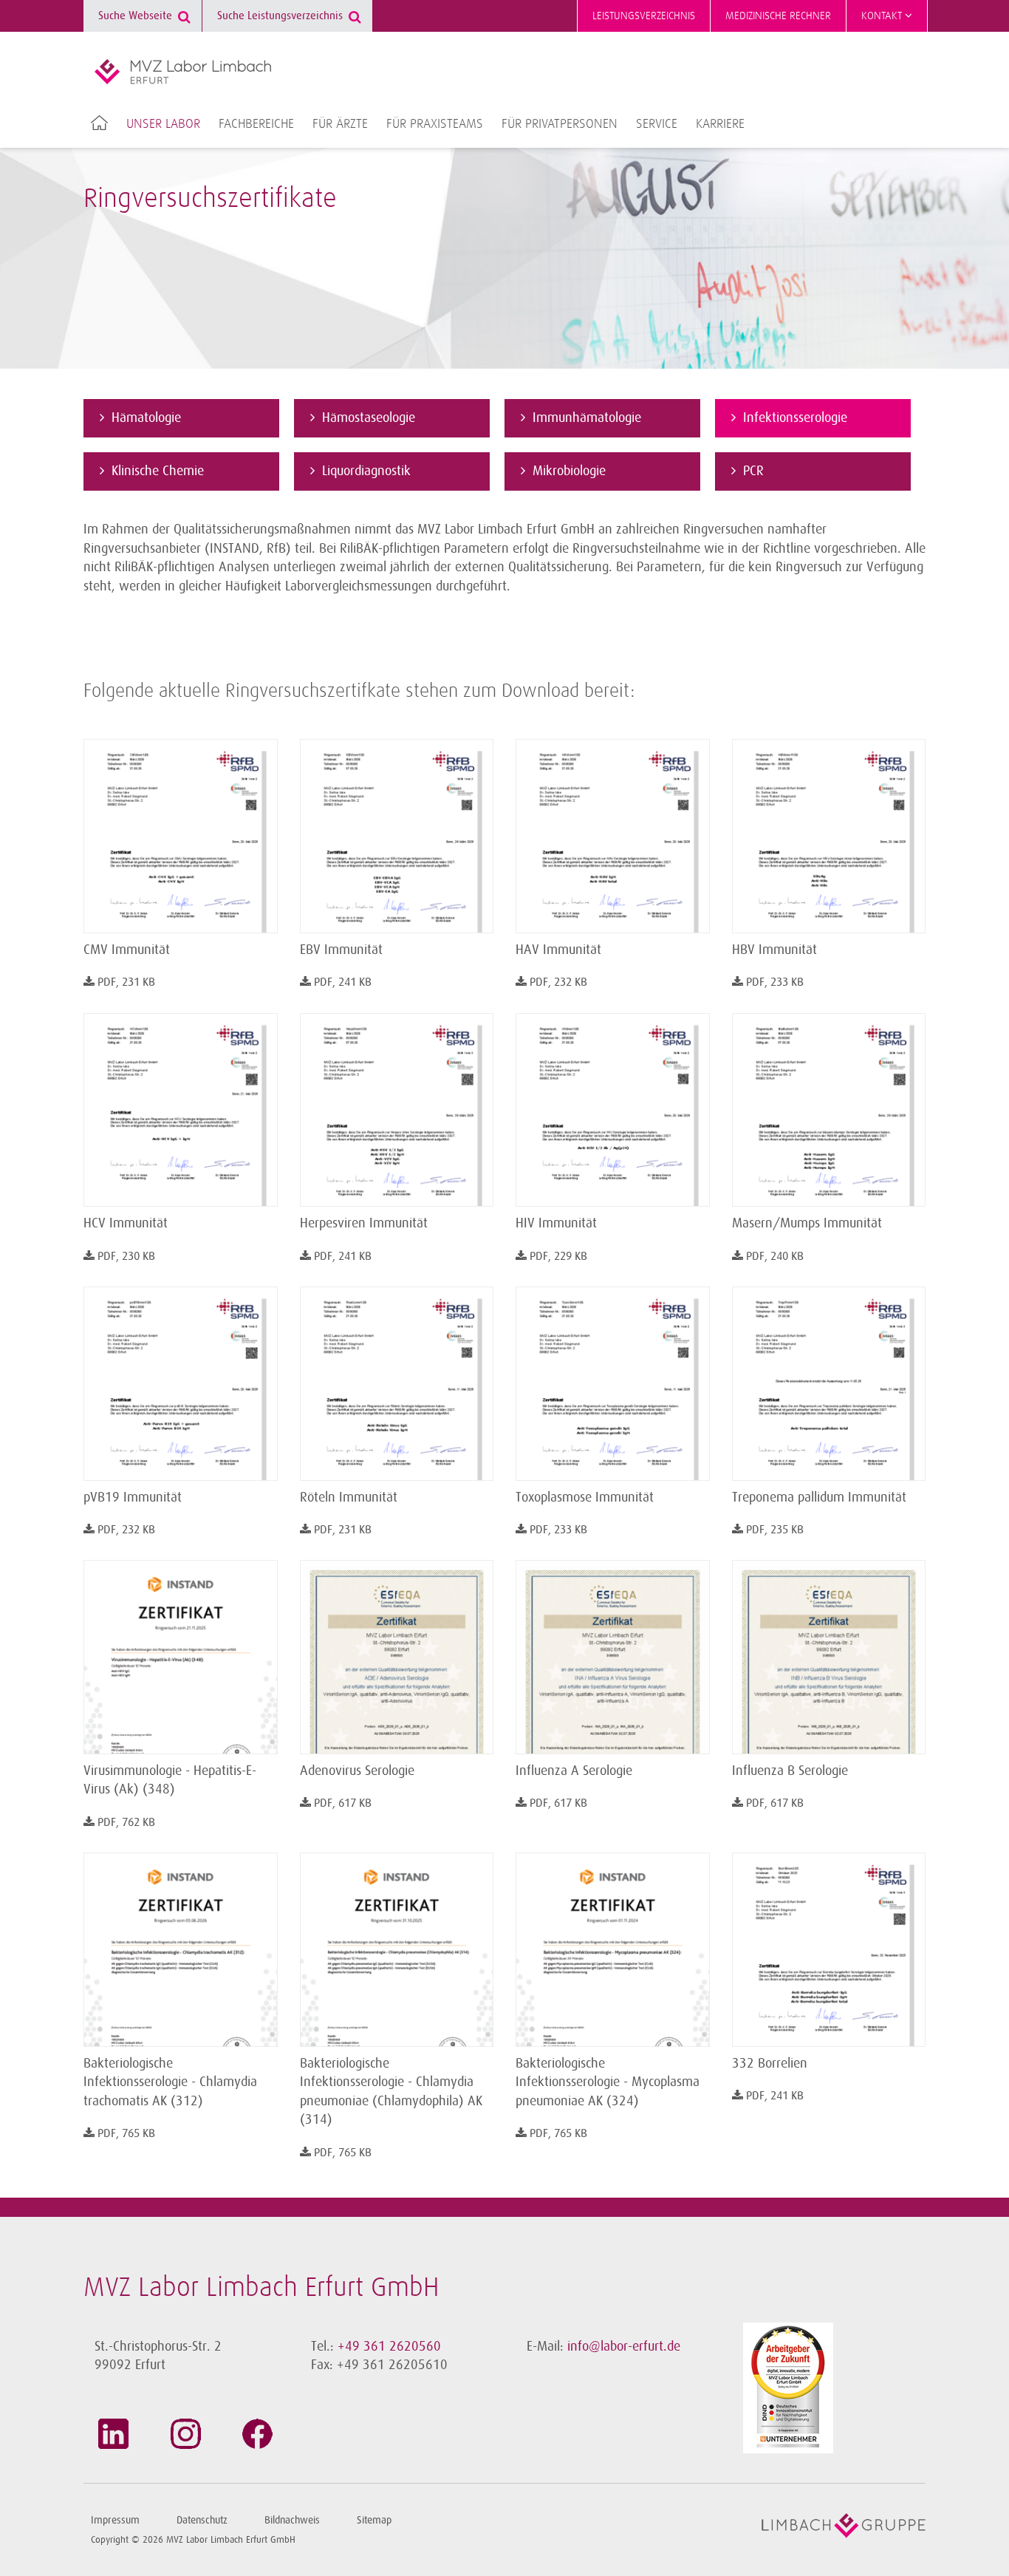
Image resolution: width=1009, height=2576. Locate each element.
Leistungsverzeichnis (644, 16)
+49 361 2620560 (389, 2346)
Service (657, 124)
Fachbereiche (256, 124)
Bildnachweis (292, 2520)
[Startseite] (183, 72)
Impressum (115, 2520)
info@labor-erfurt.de (624, 2346)
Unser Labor (163, 124)
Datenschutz (202, 2520)
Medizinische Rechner (778, 16)
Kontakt (883, 16)
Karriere (720, 124)
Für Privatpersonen (560, 124)
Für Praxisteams (435, 124)
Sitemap (374, 2520)
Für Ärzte (340, 124)
